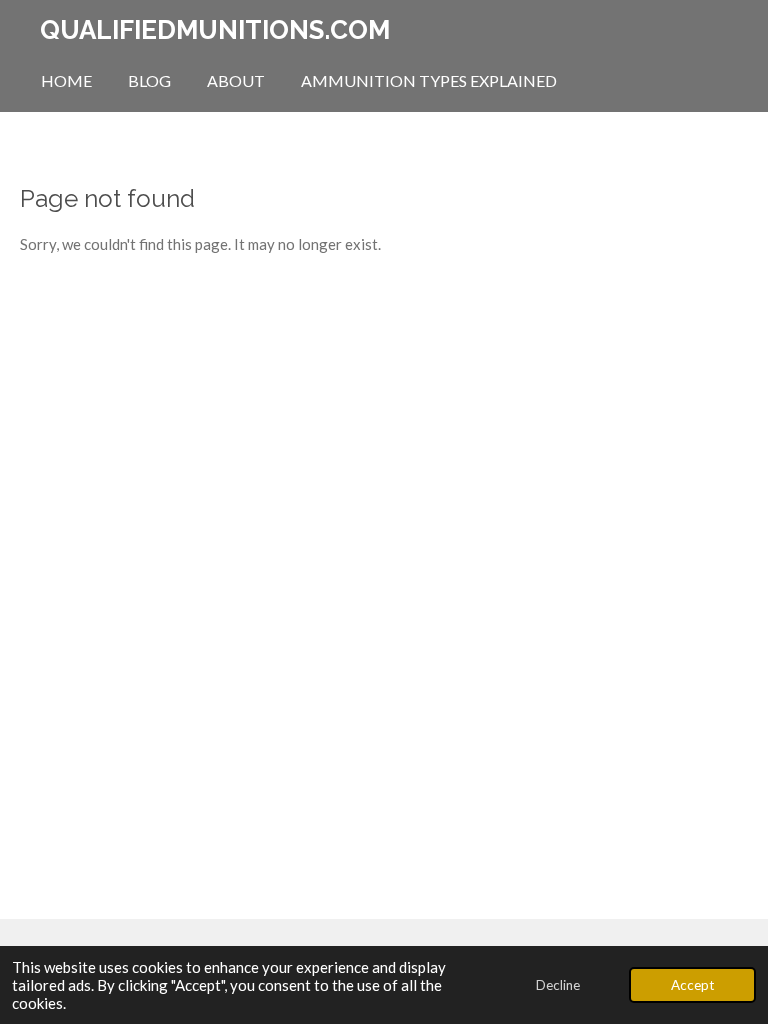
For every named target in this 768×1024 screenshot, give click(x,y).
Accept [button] (692, 985)
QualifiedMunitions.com (215, 30)
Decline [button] (558, 985)
